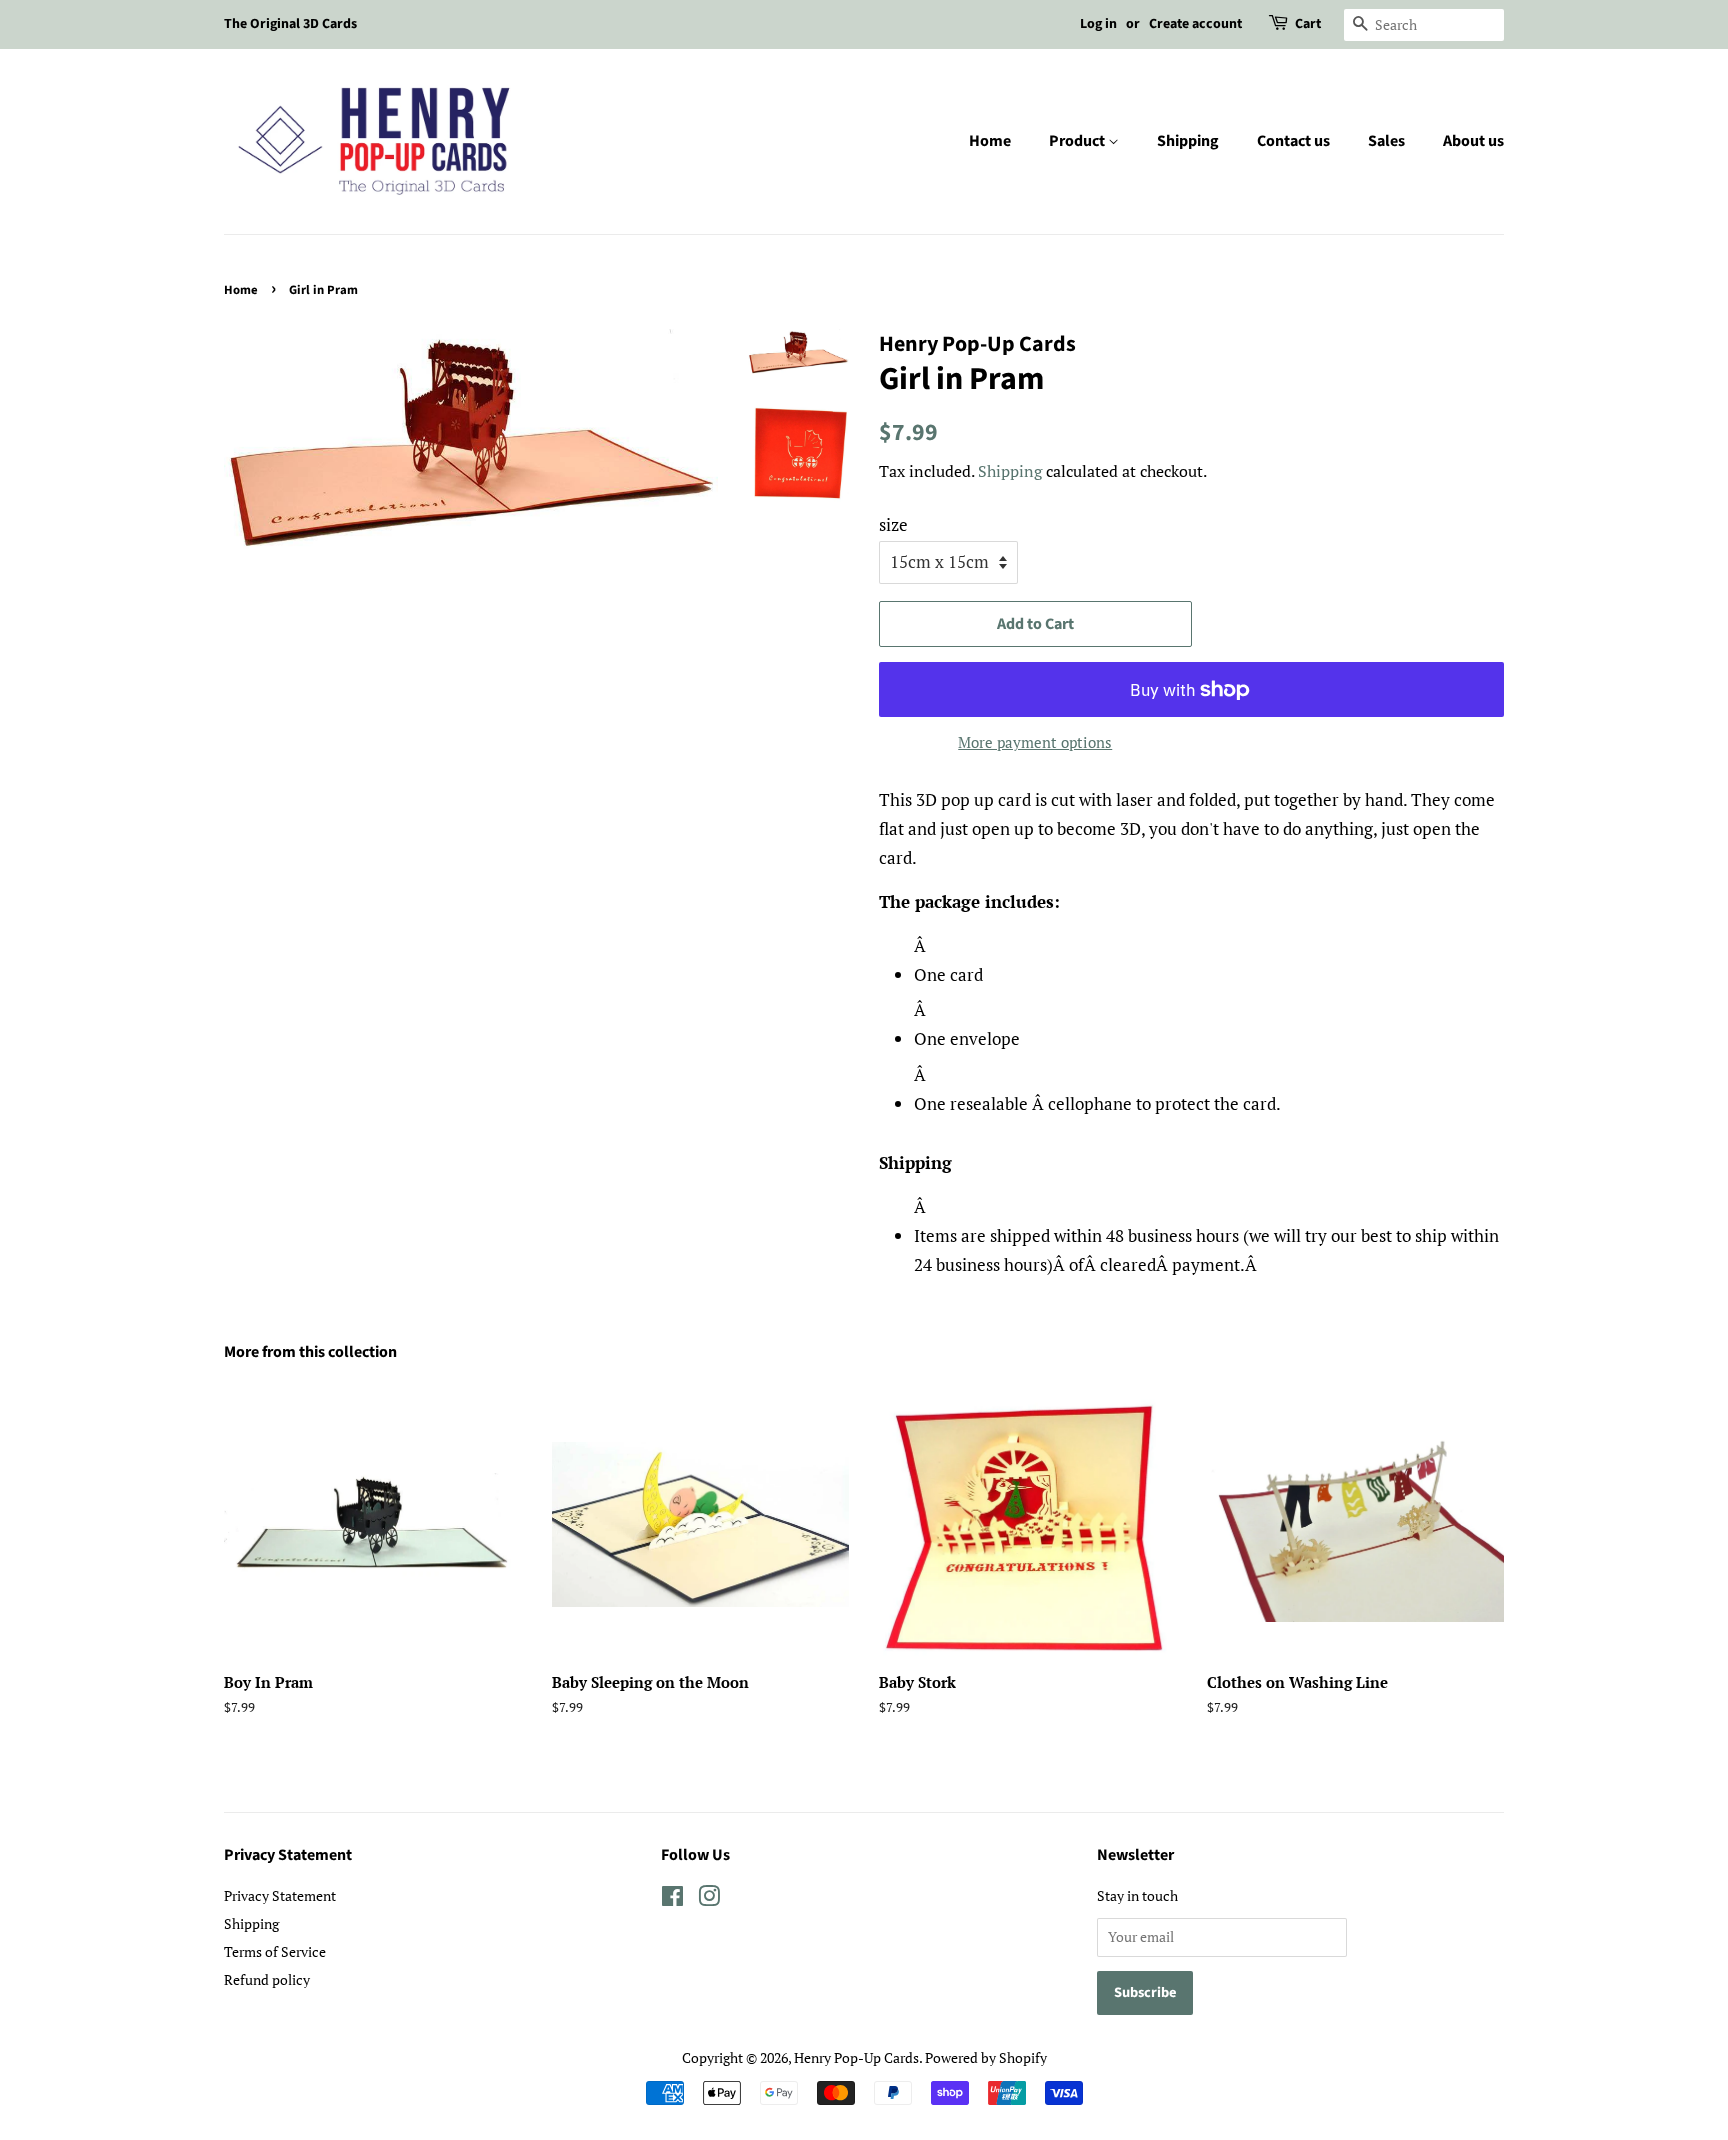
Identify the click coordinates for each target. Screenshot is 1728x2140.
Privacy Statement (280, 1895)
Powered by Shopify (986, 2057)
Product (1078, 141)
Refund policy (267, 1979)
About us (1473, 141)
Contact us (1293, 141)
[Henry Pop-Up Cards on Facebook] (672, 1899)
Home (990, 141)
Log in (1098, 24)
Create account (1195, 24)
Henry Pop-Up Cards (856, 2057)
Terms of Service (275, 1951)
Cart (1308, 24)
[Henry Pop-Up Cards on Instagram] (709, 1899)
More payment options (1035, 742)
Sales (1386, 141)
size (893, 524)
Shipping (1188, 141)
